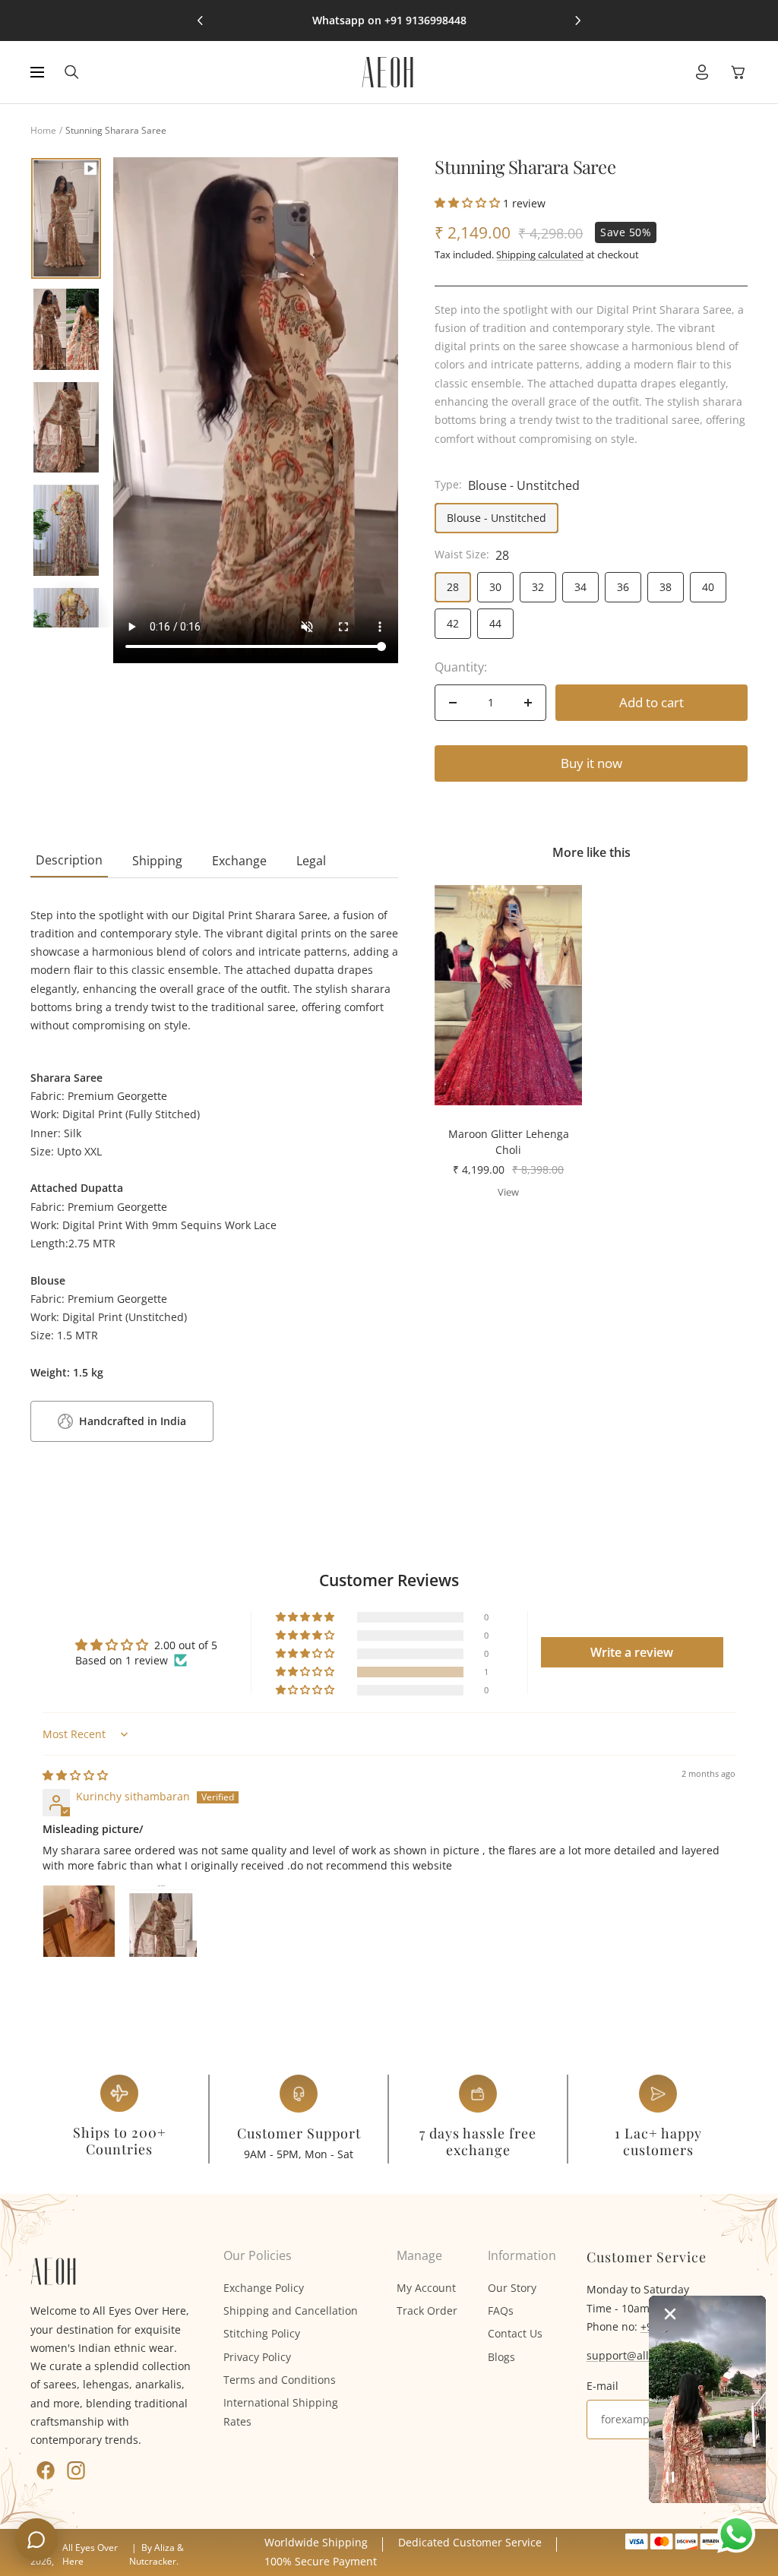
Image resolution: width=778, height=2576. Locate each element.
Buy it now (591, 763)
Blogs (501, 2357)
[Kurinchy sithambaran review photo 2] (161, 1921)
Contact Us (515, 2333)
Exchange (239, 861)
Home (43, 130)
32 (538, 587)
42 (453, 623)
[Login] (702, 72)
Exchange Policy (264, 2288)
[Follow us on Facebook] (46, 2470)
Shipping (157, 861)
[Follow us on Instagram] (76, 2470)
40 (708, 587)
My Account (426, 2288)
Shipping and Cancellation (291, 2310)
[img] (75, 1775)
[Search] (72, 72)
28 (453, 587)
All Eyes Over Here (90, 2554)
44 (495, 623)
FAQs (501, 2310)
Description (69, 860)
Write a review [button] (632, 1652)
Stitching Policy (262, 2333)
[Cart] (738, 72)
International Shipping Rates (281, 2412)
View (508, 1192)
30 (495, 587)
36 (623, 587)
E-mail (602, 2386)
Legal (311, 861)
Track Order (427, 2310)
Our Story (512, 2288)
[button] (469, 202)
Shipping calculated (540, 254)
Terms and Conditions (280, 2380)
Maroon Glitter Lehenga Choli (509, 1142)
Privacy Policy (257, 2357)
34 (580, 587)
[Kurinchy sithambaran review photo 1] (79, 1921)
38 (666, 587)
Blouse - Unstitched (497, 518)
